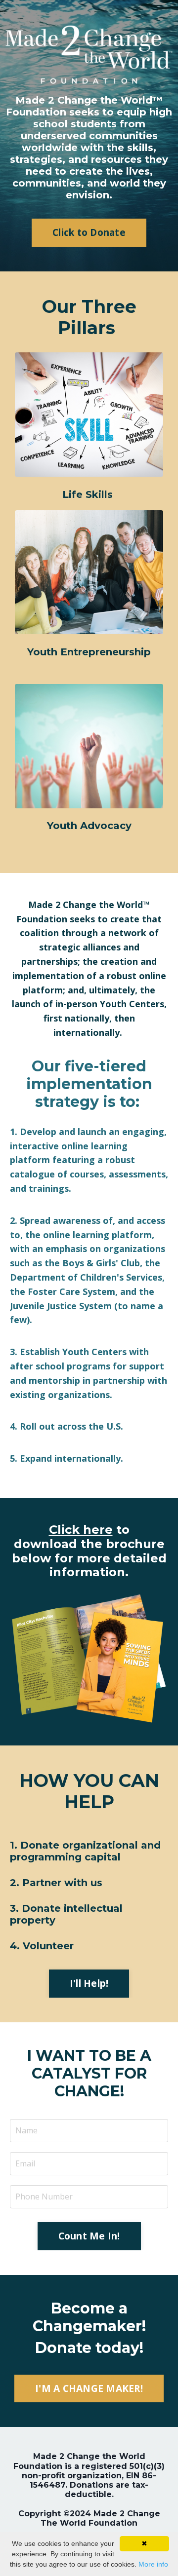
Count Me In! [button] (89, 2236)
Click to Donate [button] (89, 232)
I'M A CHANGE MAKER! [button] (89, 2388)
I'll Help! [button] (89, 1983)
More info (153, 2564)
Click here (81, 1530)
